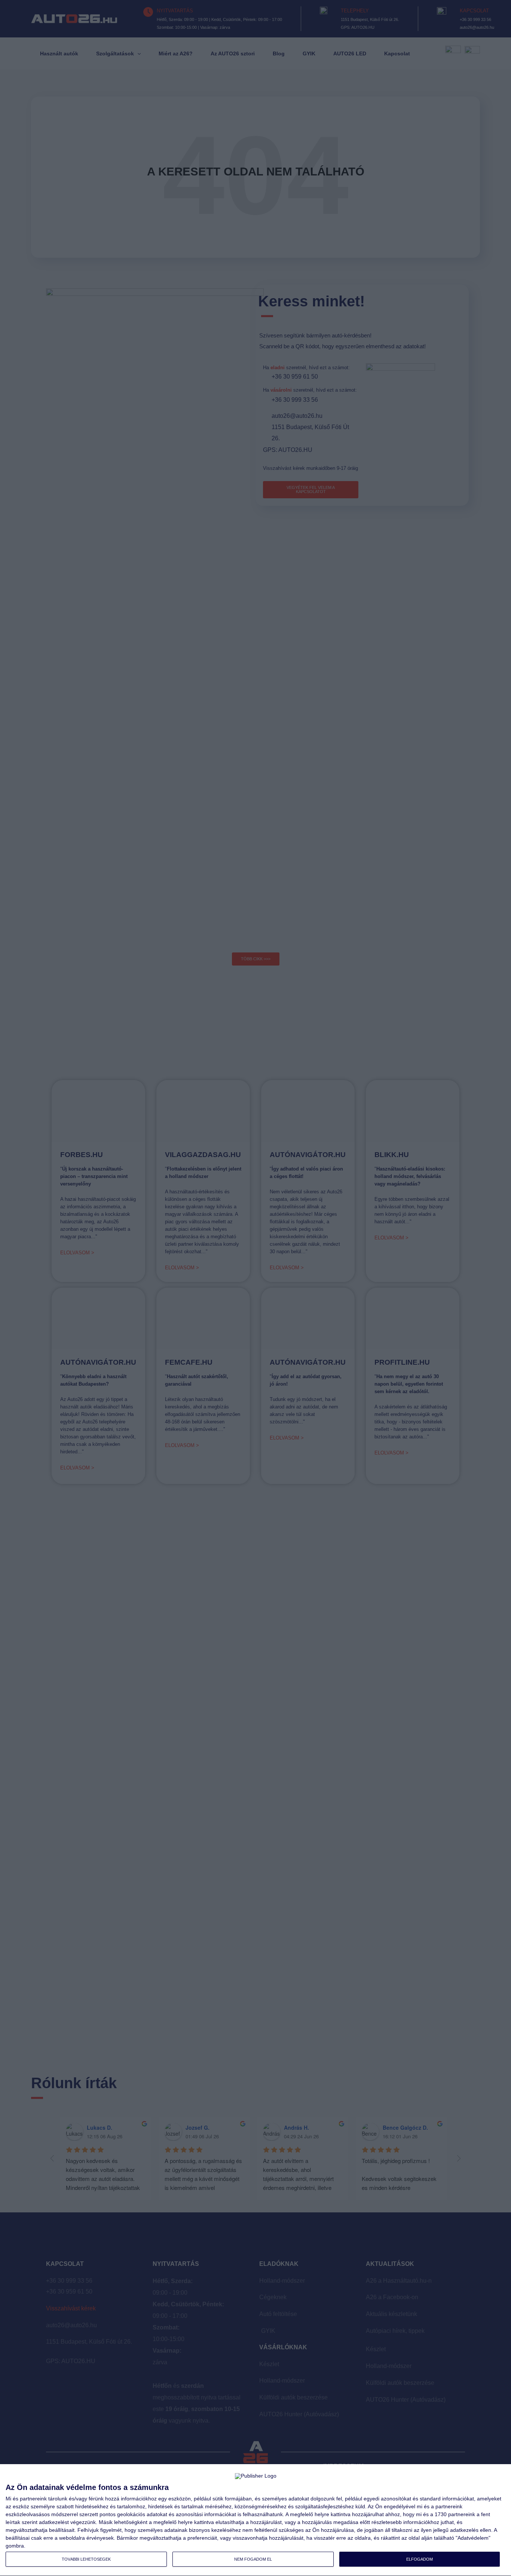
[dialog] (255, 2520)
